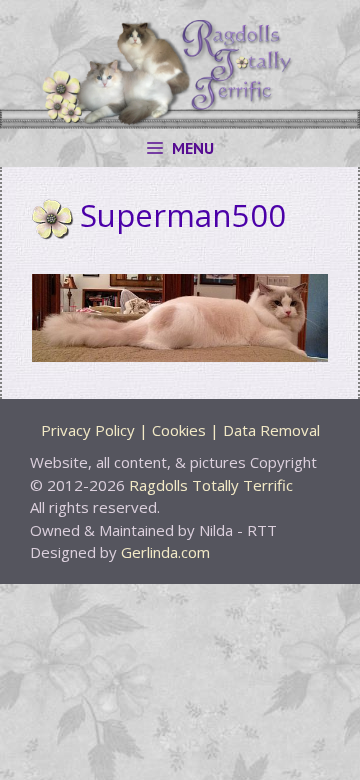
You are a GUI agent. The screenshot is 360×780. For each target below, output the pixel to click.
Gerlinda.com (165, 552)
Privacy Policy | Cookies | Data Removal (180, 430)
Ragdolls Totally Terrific (211, 485)
